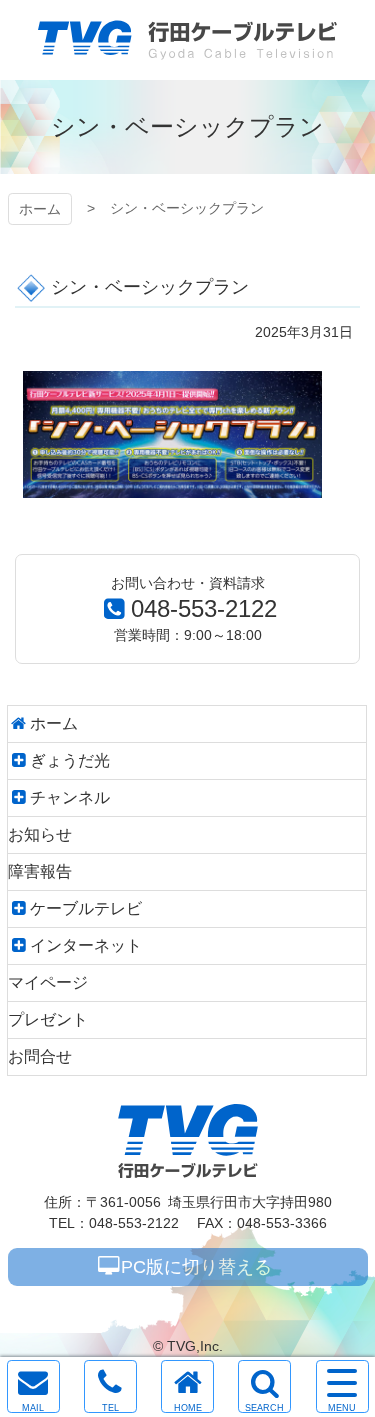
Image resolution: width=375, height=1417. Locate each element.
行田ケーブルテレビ (187, 40)
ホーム (40, 209)
